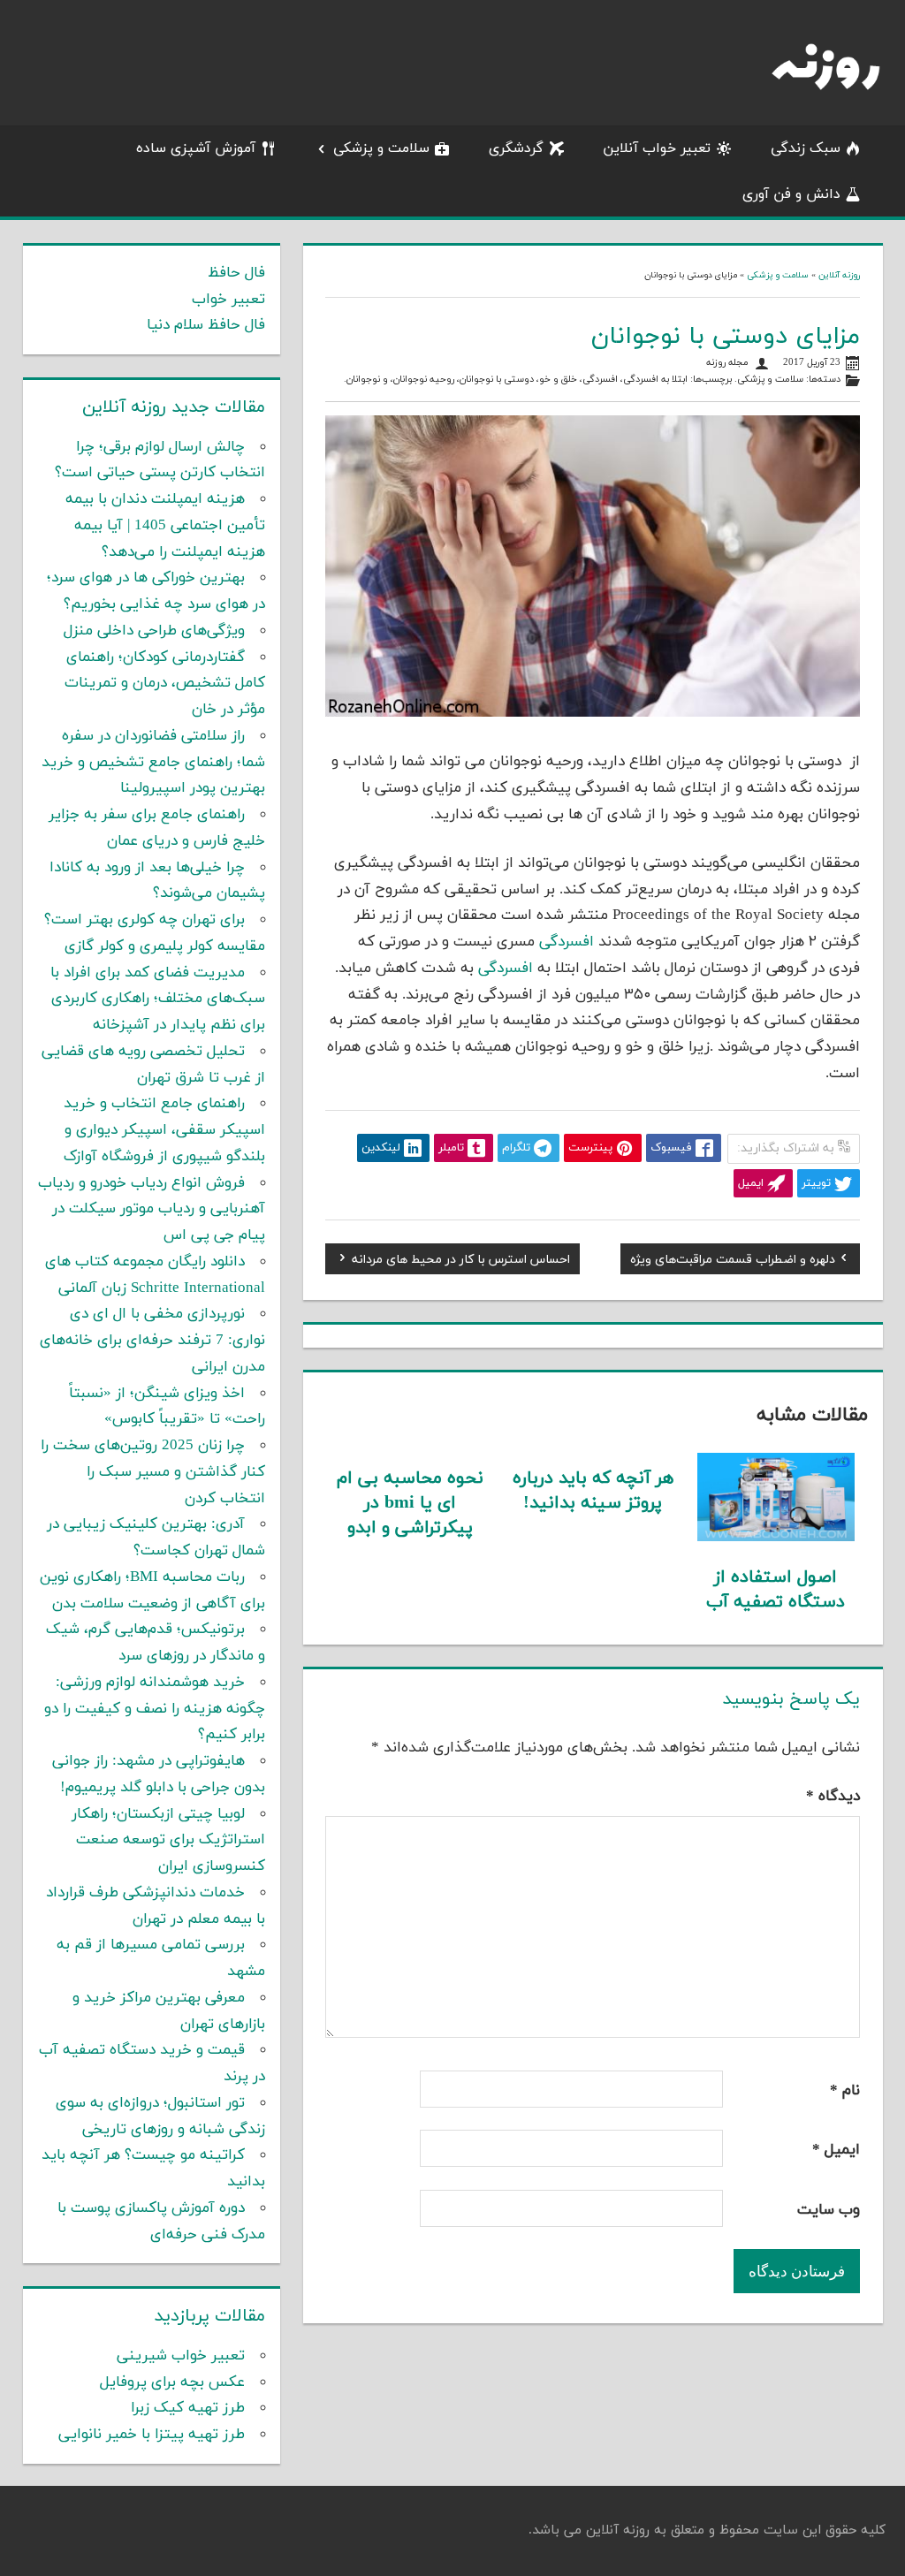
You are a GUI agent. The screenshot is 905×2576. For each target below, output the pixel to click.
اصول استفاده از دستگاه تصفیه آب (776, 1590)
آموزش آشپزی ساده (196, 148)
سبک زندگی (806, 148)
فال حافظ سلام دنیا (206, 325)
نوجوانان (363, 380)
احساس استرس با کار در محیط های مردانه (461, 1262)
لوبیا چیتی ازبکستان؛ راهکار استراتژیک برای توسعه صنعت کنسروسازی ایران (168, 1841)
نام (845, 2091)
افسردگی (600, 380)
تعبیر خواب (228, 300)
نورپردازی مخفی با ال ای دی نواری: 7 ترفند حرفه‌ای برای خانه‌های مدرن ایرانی (152, 1341)
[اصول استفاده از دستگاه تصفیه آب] (776, 1538)
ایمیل (836, 2150)
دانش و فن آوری (791, 194)
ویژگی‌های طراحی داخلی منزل (154, 631)
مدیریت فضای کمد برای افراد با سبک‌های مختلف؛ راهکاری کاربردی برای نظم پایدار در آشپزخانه (158, 999)
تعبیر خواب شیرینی (181, 2356)
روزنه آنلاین (839, 275)
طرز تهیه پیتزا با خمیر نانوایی (152, 2435)
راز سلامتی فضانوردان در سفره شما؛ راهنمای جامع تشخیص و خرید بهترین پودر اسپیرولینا (153, 763)
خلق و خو (558, 380)
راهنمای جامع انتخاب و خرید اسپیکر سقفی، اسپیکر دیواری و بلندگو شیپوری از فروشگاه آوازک (164, 1130)
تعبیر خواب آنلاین (657, 148)
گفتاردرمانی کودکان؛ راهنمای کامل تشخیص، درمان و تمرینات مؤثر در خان (165, 684)
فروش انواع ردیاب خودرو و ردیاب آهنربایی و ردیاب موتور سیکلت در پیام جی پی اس (152, 1210)
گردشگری (516, 148)
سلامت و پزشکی (381, 148)
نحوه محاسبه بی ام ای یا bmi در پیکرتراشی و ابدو (410, 1503)
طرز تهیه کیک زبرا (188, 2408)
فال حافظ (236, 273)
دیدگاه (833, 1797)
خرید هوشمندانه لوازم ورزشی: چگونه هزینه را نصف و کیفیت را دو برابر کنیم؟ (155, 1709)
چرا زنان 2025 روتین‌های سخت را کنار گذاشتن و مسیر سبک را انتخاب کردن (153, 1472)
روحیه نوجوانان (424, 380)
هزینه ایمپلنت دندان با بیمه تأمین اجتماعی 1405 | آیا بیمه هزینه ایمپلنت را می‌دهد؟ (165, 526)
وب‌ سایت (829, 2210)
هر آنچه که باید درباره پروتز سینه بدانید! (593, 1491)
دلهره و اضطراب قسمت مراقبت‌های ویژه (733, 1262)
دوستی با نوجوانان (497, 380)
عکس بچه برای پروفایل (172, 2382)
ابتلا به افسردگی (655, 380)
